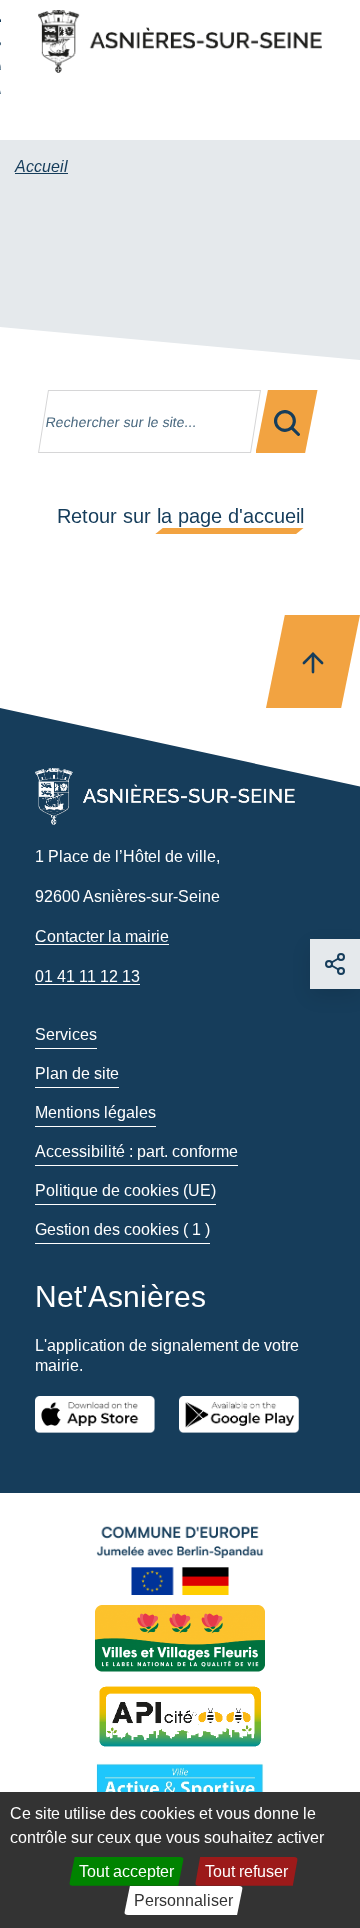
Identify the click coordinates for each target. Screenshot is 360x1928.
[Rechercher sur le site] (287, 421)
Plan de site (77, 1073)
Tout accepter (126, 1871)
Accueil (41, 166)
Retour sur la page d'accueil (180, 516)
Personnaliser (183, 1900)
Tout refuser (246, 1871)
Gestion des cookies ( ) (122, 1229)
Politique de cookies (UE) (125, 1190)
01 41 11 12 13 (87, 976)
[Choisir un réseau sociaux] (335, 964)
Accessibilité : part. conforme (136, 1151)
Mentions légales (95, 1112)
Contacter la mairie (102, 936)
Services (66, 1034)
